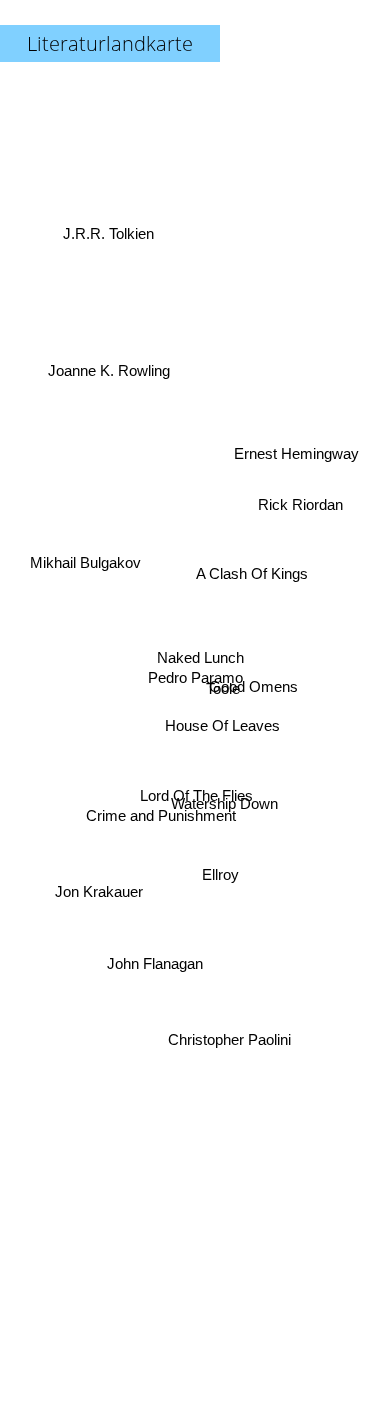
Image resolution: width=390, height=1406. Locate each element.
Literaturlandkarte (110, 43)
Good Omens (254, 691)
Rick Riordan (301, 506)
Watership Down (226, 807)
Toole (223, 707)
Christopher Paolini (227, 1045)
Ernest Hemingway (291, 398)
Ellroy (221, 872)
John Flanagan (157, 966)
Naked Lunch (197, 649)
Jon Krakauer (98, 896)
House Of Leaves (221, 729)
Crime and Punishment (161, 830)
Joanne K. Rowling (115, 340)
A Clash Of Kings (254, 584)
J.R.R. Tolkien (109, 223)
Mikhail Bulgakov (85, 557)
